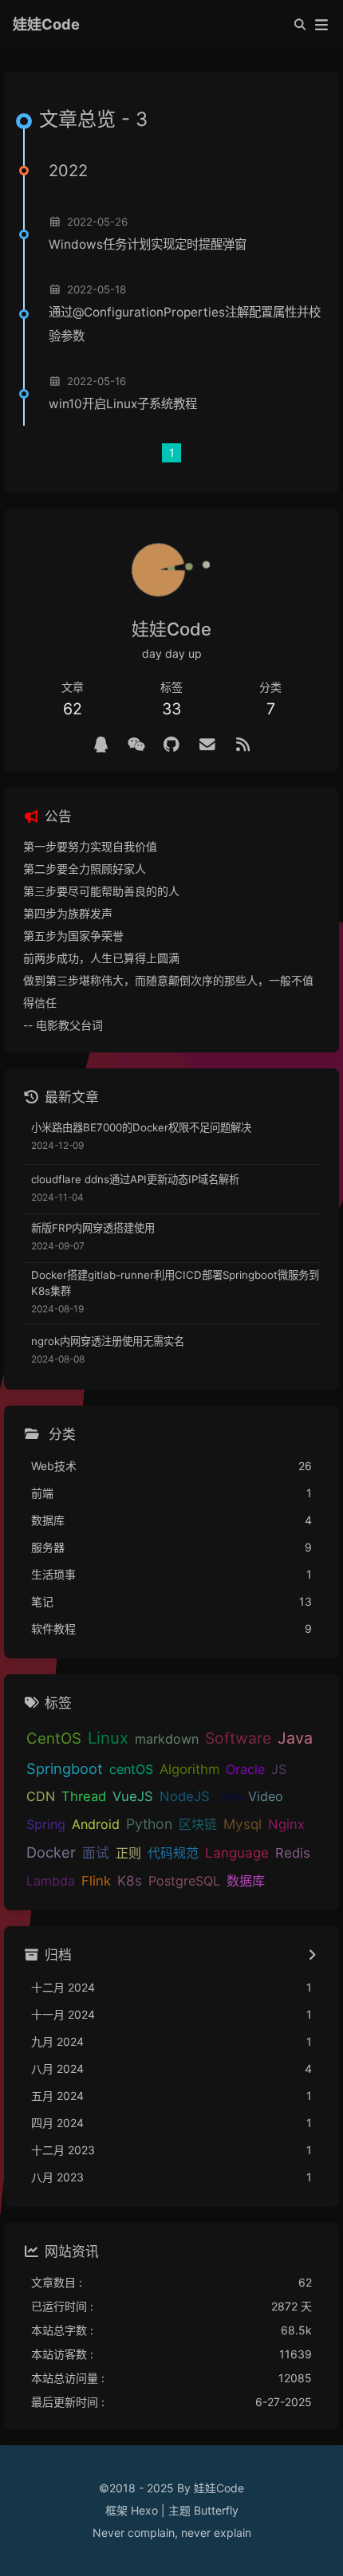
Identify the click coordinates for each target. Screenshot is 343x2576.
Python (149, 1824)
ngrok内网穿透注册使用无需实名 (108, 1341)
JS (279, 1769)
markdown (167, 1739)
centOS (131, 1769)
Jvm (229, 1796)
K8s (130, 1880)
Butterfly (216, 2510)
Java (295, 1738)
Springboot (65, 1768)
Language (237, 1852)
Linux (108, 1738)
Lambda (51, 1881)
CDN (41, 1796)
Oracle (245, 1769)
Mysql (242, 1824)
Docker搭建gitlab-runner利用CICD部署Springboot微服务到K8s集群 (175, 1283)
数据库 (246, 1881)
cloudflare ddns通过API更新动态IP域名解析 (135, 1179)
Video (266, 1796)
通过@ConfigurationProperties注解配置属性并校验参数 (185, 324)
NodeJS (185, 1796)
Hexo (144, 2510)
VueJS (133, 1796)
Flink (96, 1881)
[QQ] (101, 745)
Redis (293, 1853)
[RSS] (243, 745)
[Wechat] (136, 745)
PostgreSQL (184, 1881)
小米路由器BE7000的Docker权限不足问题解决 (141, 1127)
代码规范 (173, 1853)
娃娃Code (46, 24)
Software (238, 1738)
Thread (84, 1796)
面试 (96, 1853)
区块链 (198, 1824)
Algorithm (189, 1769)
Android (96, 1824)
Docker (51, 1852)
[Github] (172, 745)
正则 (128, 1853)
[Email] (207, 745)
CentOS (54, 1738)
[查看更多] (311, 1956)
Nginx (286, 1824)
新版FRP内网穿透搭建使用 (93, 1228)
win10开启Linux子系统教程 (123, 404)
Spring (46, 1824)
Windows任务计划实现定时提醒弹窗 (148, 244)
